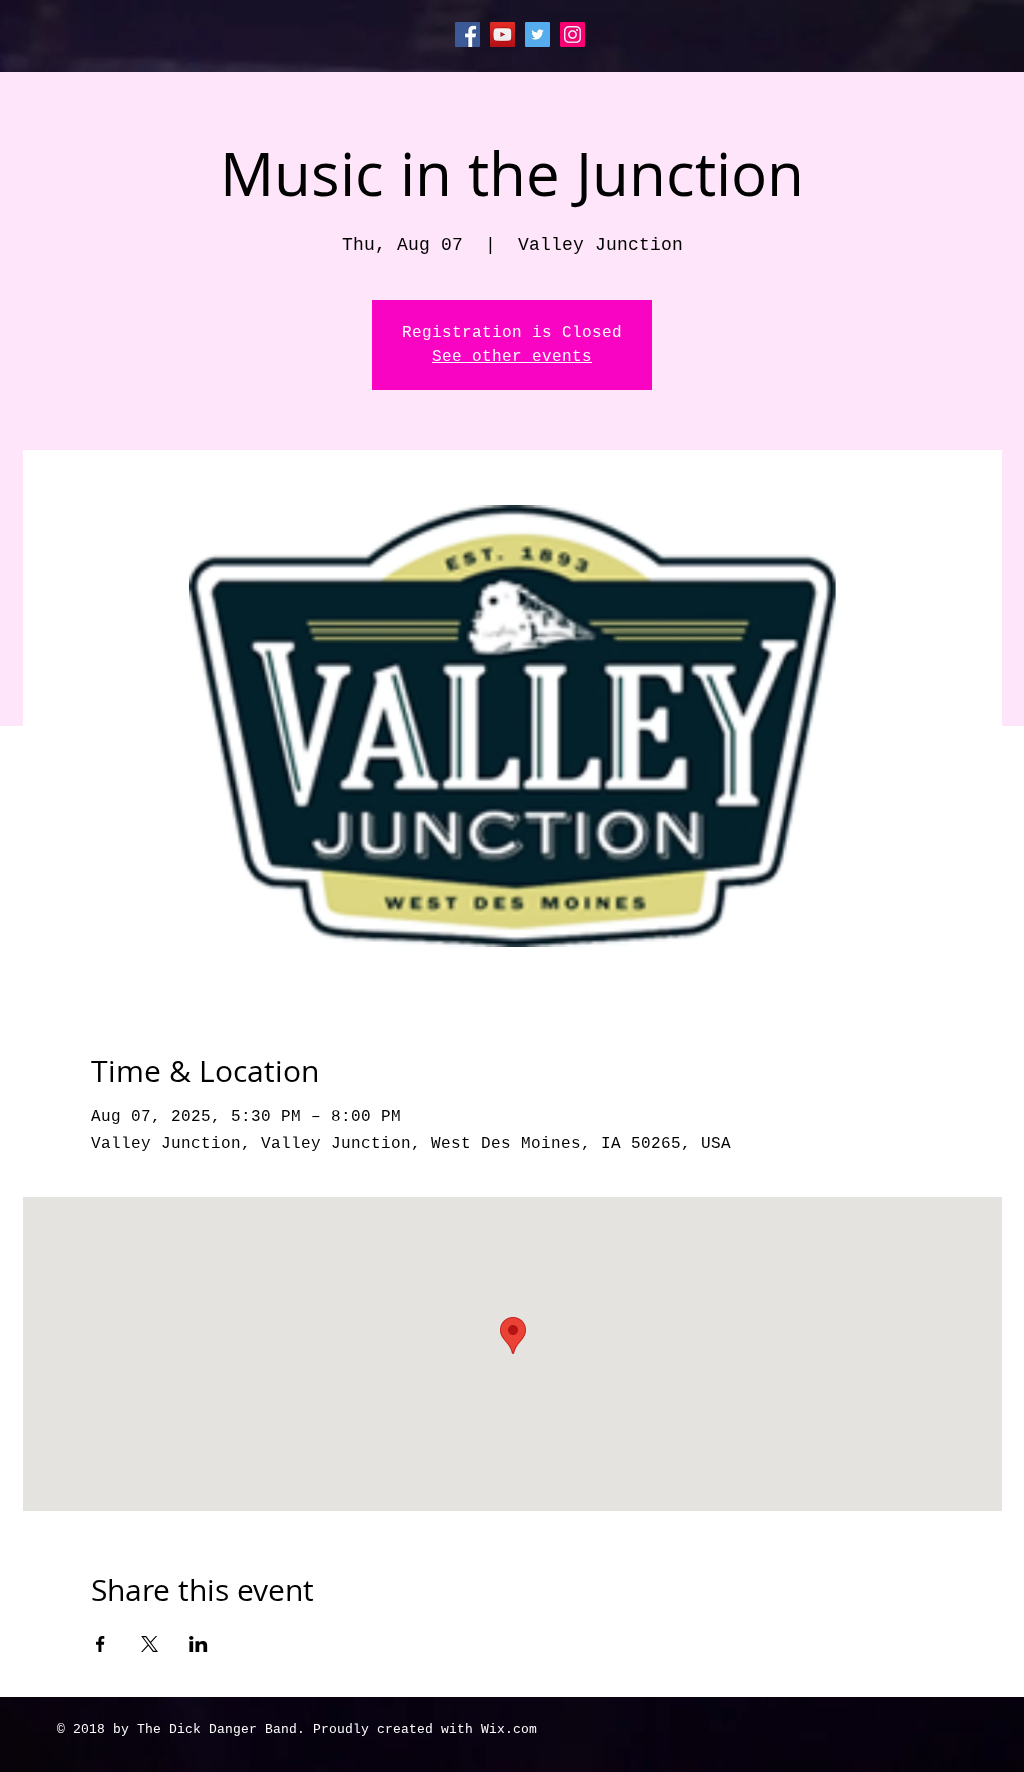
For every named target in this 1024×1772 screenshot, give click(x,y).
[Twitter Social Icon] (537, 34)
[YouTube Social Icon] (502, 34)
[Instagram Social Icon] (572, 34)
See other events (512, 357)
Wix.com (509, 1729)
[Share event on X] (149, 1644)
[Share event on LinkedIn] (198, 1644)
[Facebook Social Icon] (467, 34)
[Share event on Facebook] (100, 1644)
